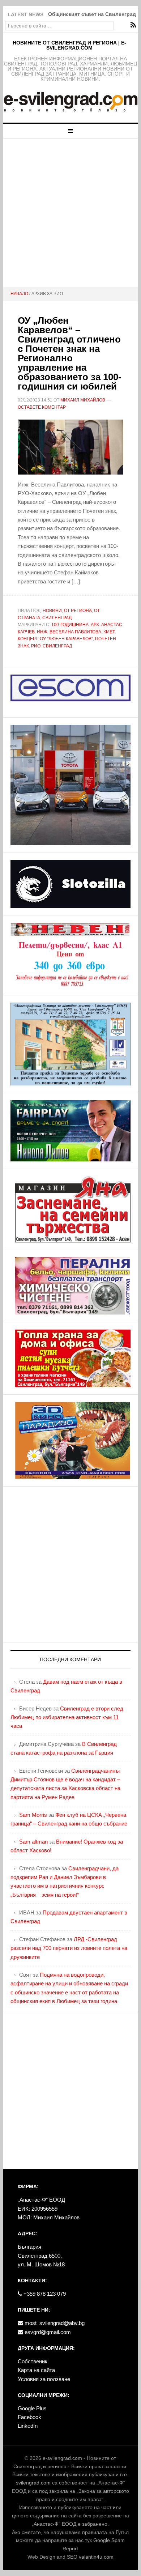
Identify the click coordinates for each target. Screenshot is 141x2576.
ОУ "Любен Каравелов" (66, 639)
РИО (36, 646)
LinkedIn (28, 2426)
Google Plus (32, 2408)
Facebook (29, 2417)
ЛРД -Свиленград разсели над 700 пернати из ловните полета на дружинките (69, 1948)
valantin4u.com (96, 2557)
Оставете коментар (42, 407)
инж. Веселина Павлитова (69, 632)
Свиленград (57, 618)
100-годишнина (70, 625)
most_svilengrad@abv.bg (54, 2323)
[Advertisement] (70, 213)
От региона (78, 611)
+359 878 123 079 (44, 2294)
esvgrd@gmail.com (47, 2332)
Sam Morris (33, 1815)
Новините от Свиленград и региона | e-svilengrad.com (69, 45)
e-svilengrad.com (62, 2458)
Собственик (33, 2361)
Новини (52, 611)
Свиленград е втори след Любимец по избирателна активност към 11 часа (67, 1717)
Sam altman (33, 1842)
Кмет (109, 632)
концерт (28, 639)
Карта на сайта (36, 2370)
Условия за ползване (44, 2379)
